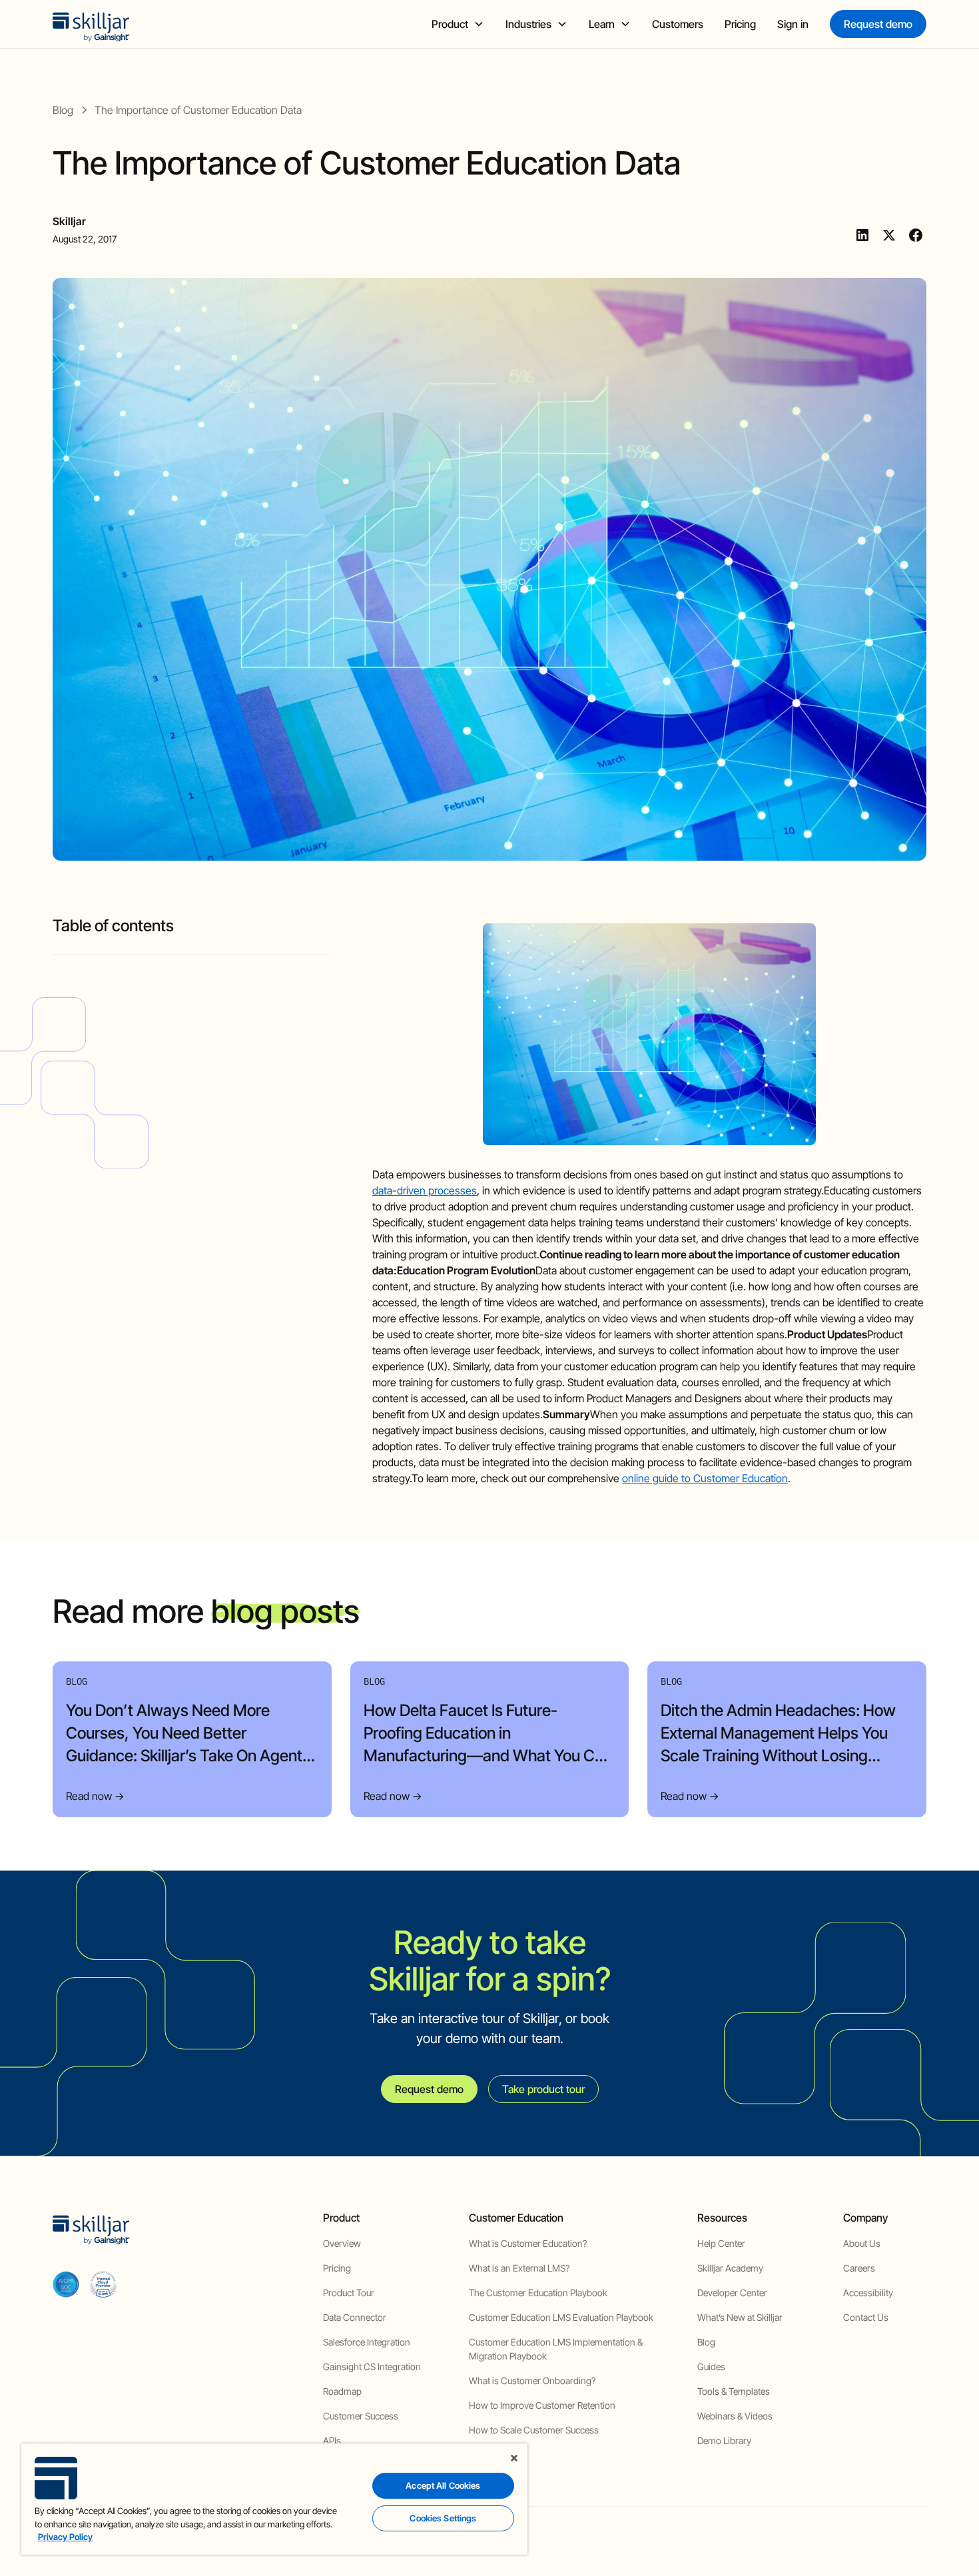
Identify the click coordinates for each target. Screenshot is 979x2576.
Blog (706, 2342)
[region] (274, 2499)
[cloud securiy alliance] (103, 2284)
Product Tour (349, 2293)
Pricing (740, 24)
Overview (342, 2243)
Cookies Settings (443, 2518)
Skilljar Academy (730, 2268)
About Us (862, 2243)
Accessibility (868, 2293)
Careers (859, 2268)
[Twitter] (889, 235)
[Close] (514, 2458)
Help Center (721, 2243)
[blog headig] (191, 950)
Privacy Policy (65, 2537)
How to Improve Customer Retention (542, 2405)
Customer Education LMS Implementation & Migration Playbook (556, 2349)
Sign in (793, 24)
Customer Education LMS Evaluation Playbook (561, 2317)
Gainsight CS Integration (372, 2366)
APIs (332, 2440)
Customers (678, 24)
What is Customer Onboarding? (532, 2380)
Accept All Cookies (443, 2485)
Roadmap (342, 2391)
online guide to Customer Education (705, 1478)
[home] (91, 24)
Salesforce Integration (367, 2342)
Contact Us (866, 2317)
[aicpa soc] (66, 2284)
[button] (458, 24)
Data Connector (355, 2317)
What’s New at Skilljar (740, 2317)
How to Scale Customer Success (534, 2430)
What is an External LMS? (519, 2268)
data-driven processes (425, 1190)
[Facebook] (916, 235)
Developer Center (732, 2293)
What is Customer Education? (528, 2243)
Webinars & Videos (735, 2416)
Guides (711, 2366)
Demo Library (724, 2440)
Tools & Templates (734, 2391)
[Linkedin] (862, 235)
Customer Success (361, 2416)
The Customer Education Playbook (538, 2293)
